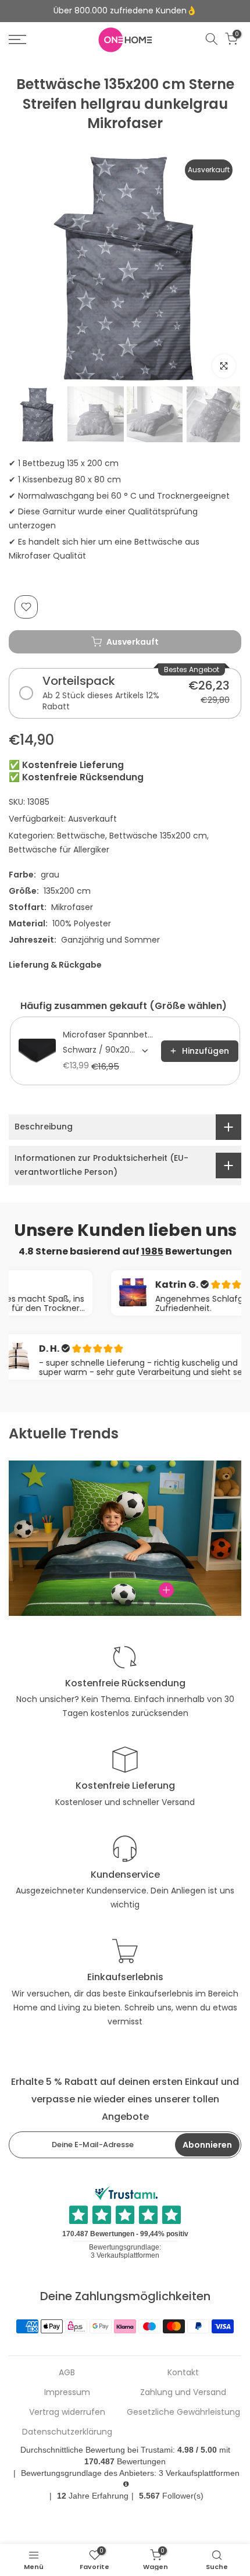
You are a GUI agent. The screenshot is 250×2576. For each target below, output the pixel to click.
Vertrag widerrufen (67, 2412)
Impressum (67, 2392)
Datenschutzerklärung (67, 2432)
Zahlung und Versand (183, 2392)
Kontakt (183, 2373)
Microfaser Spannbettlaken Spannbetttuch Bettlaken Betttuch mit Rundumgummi (108, 1035)
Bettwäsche (81, 836)
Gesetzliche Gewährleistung (183, 2412)
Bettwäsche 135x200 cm (158, 836)
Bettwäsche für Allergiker (59, 850)
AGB (67, 2373)
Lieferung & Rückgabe (55, 965)
